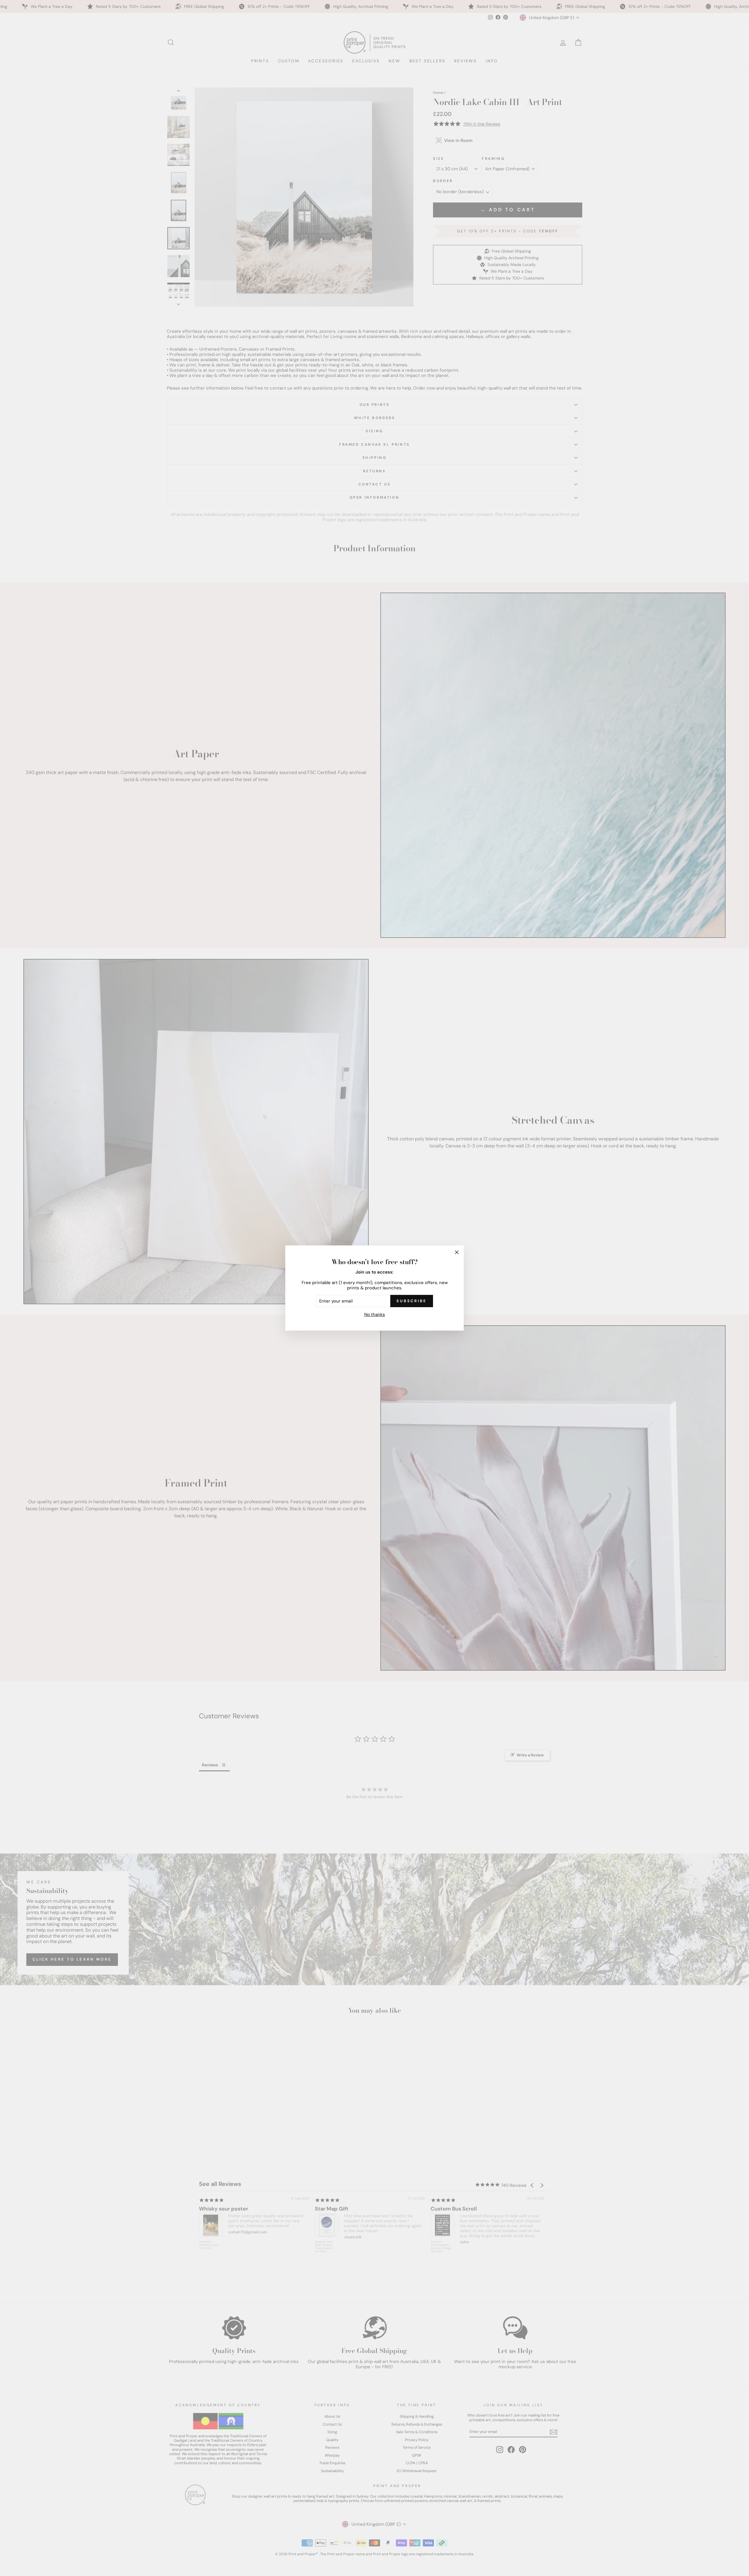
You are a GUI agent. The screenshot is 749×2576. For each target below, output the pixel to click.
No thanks (375, 1314)
